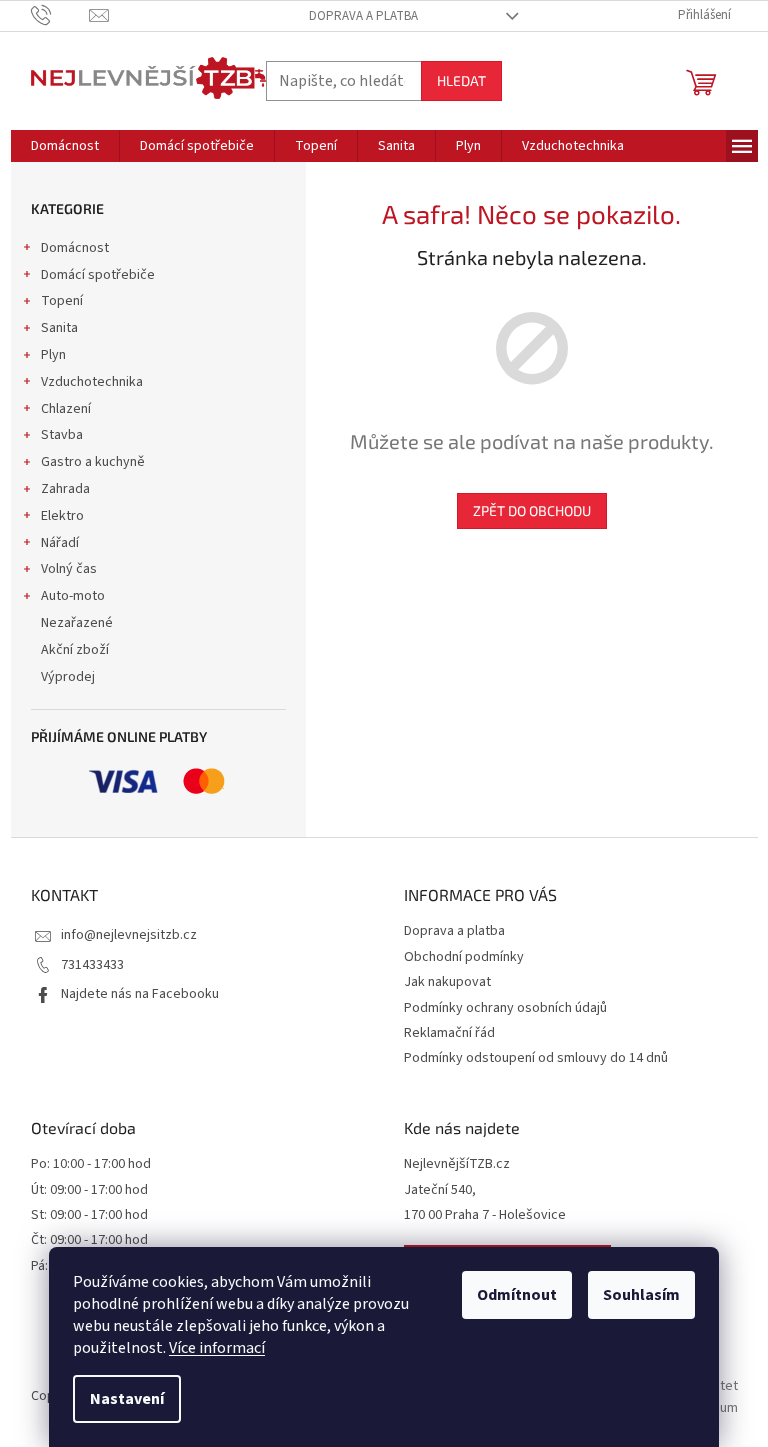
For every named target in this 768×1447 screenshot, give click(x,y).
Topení (62, 301)
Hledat (461, 80)
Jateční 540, (440, 1190)
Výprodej (68, 677)
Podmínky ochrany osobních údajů (505, 1008)
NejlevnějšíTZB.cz (457, 1164)
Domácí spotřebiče (98, 275)
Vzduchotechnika (92, 382)
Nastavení (127, 1399)
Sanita (59, 328)
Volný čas (69, 569)
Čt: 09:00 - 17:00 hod (89, 1240)
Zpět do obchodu (532, 510)
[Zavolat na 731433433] (60, 15)
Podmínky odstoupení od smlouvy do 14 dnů (536, 1058)
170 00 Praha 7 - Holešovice (485, 1215)
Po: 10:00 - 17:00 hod (91, 1164)
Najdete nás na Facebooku (140, 994)
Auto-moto (73, 596)
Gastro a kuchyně (93, 462)
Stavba (62, 435)
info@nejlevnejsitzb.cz (129, 935)
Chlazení (66, 409)
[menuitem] (65, 146)
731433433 (92, 965)
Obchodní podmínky (464, 957)
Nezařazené (77, 623)
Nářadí (60, 543)
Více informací (217, 1348)
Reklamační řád (449, 1033)
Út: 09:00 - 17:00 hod (89, 1190)
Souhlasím (641, 1295)
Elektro (62, 516)
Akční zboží (75, 650)
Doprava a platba (363, 16)
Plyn (53, 355)
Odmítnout (517, 1295)
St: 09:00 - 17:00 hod (89, 1215)
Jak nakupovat (447, 982)
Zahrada (65, 489)
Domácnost (75, 248)
